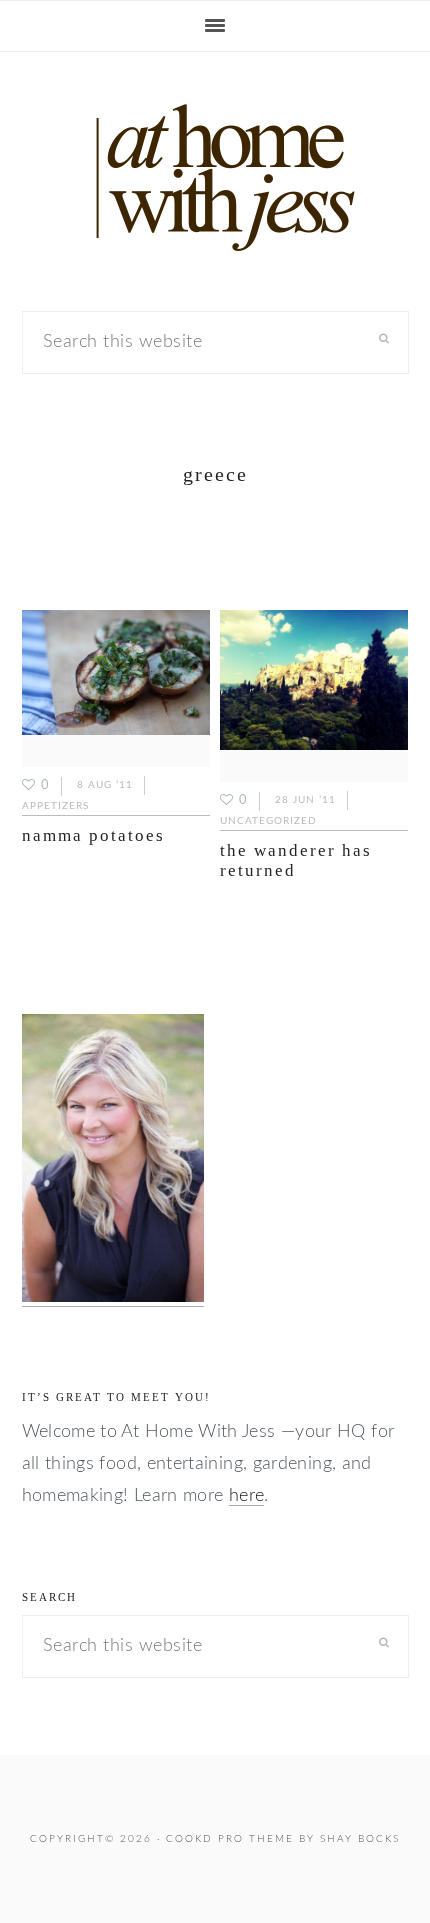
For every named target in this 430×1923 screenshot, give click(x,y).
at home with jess (215, 178)
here (246, 1496)
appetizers (55, 806)
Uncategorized (268, 821)
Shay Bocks (360, 1839)
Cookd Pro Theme (230, 1839)
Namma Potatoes (93, 835)
